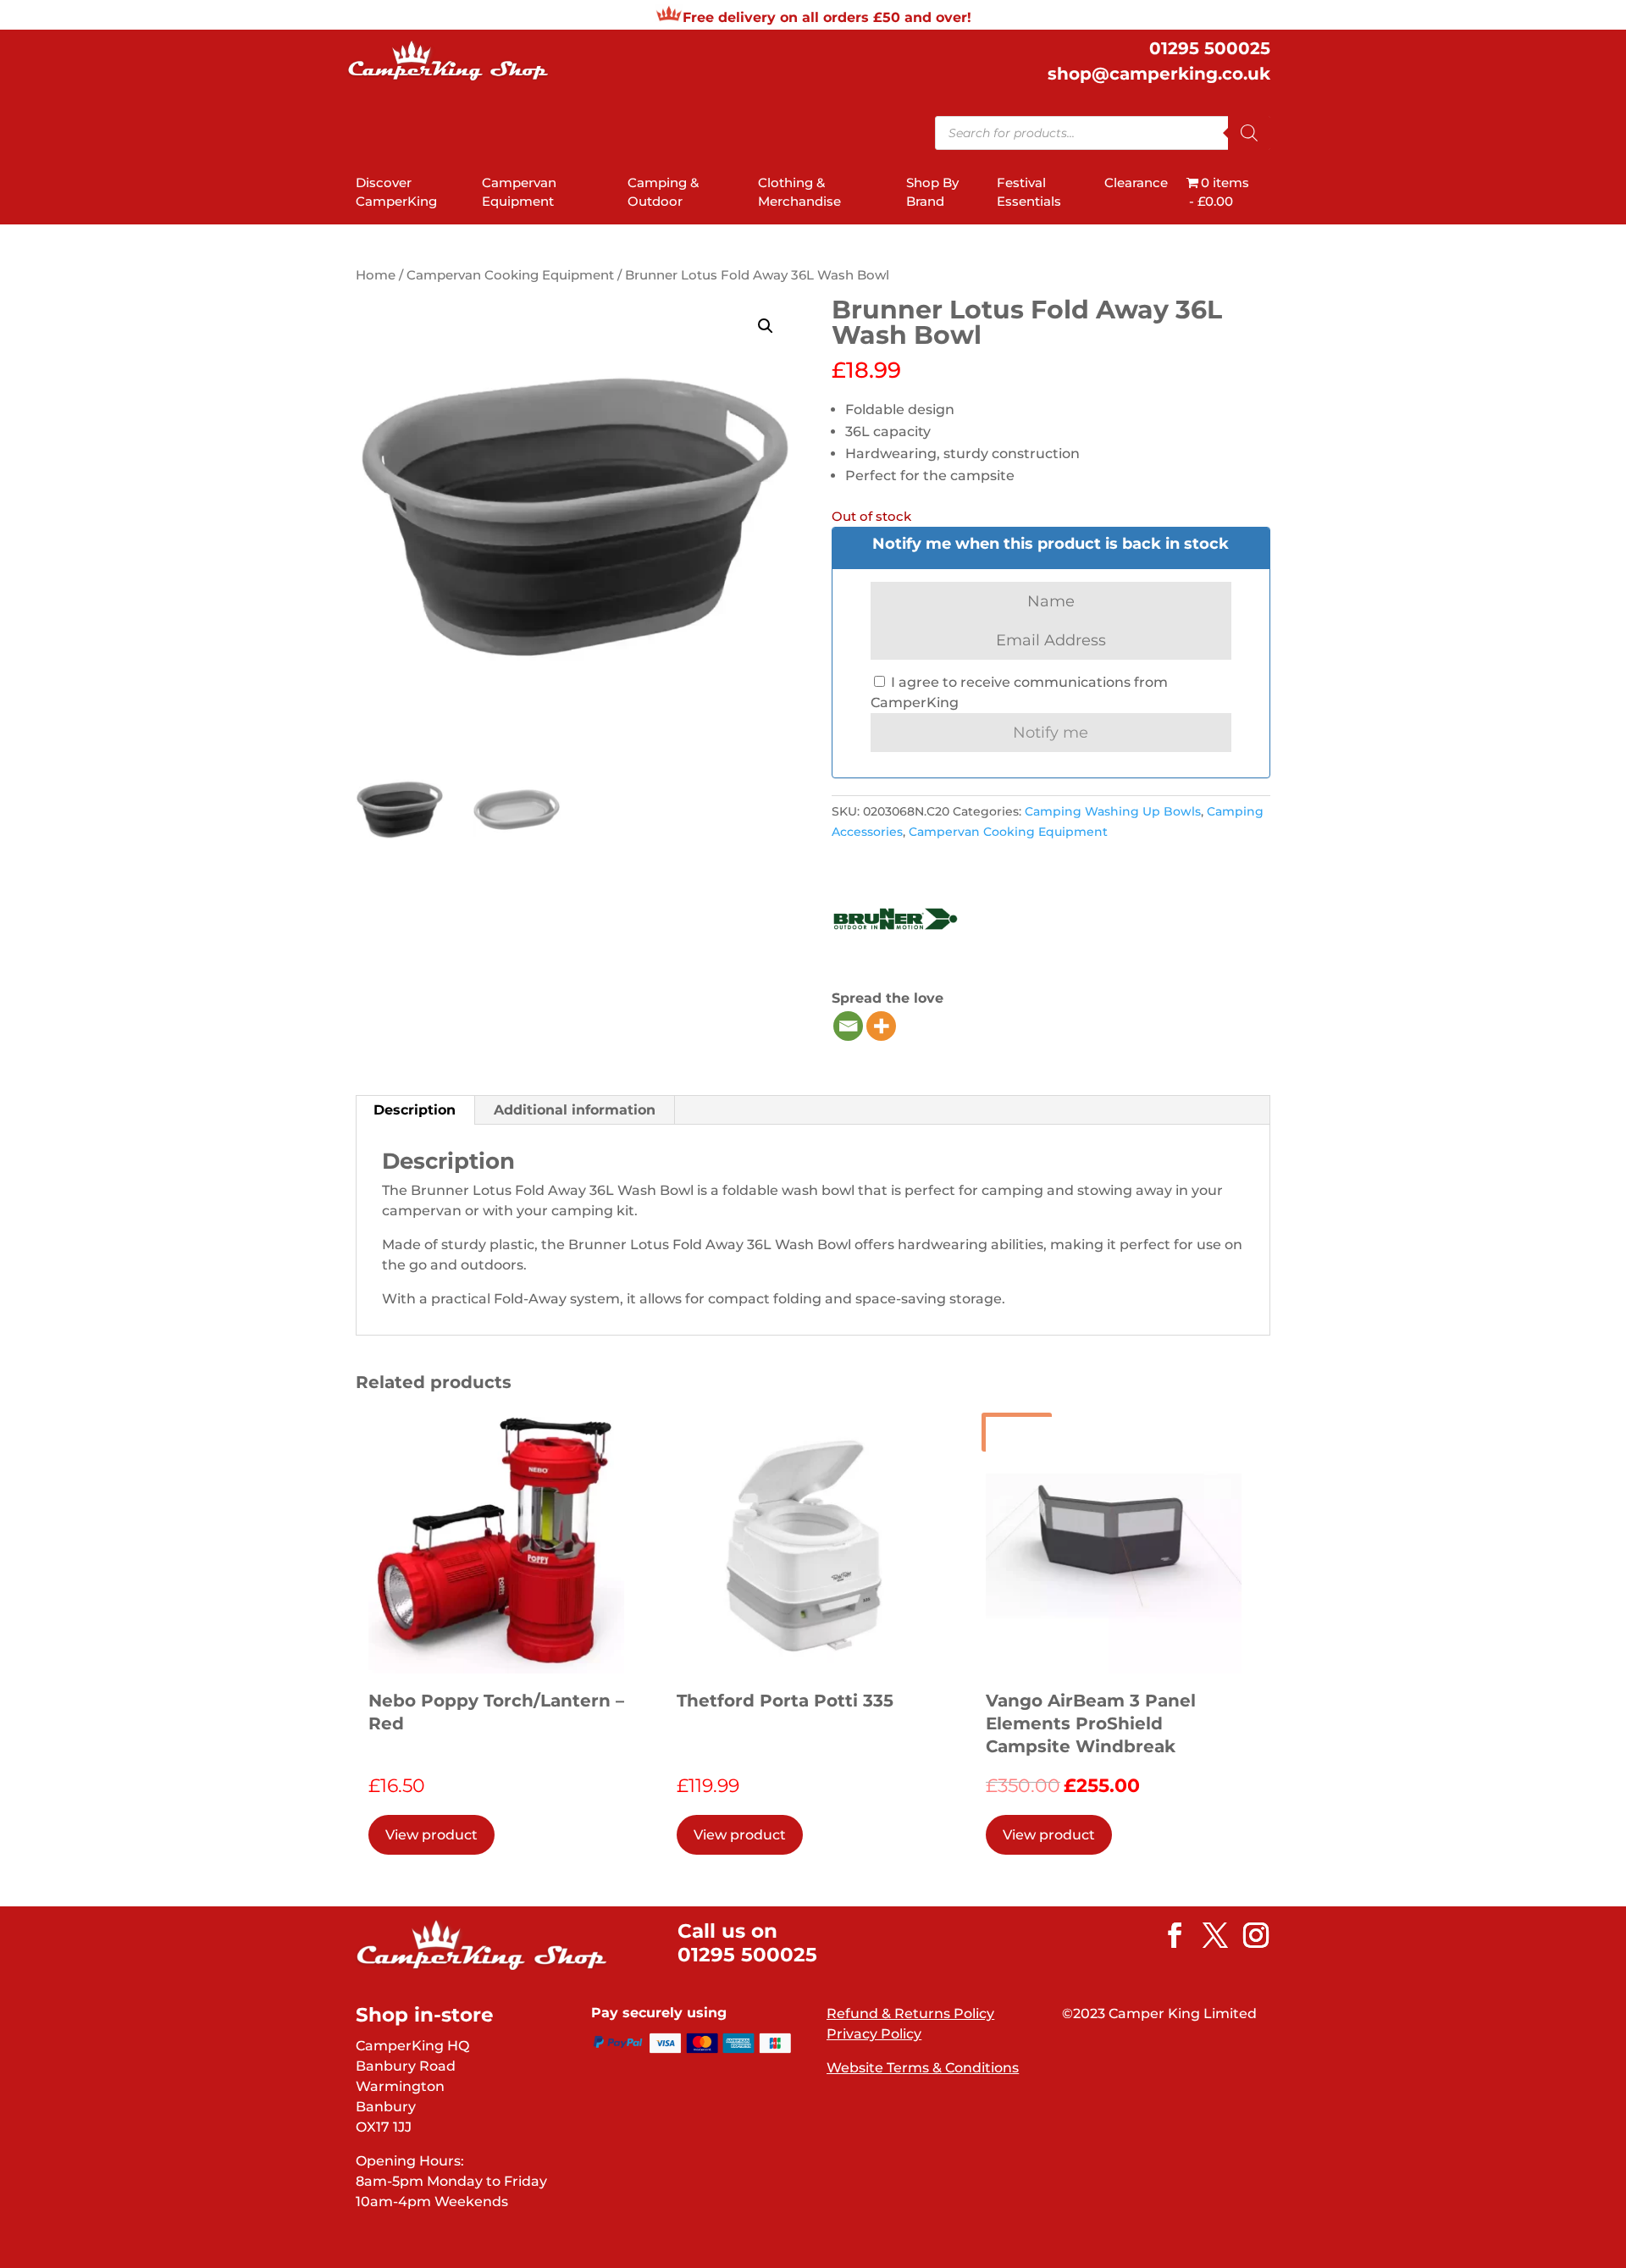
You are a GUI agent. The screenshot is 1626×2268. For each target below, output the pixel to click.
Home (376, 275)
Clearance (1136, 183)
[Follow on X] (1207, 1935)
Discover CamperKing (396, 192)
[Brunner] (895, 922)
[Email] (848, 1026)
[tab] (415, 1110)
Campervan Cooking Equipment (510, 275)
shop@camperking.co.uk (1159, 74)
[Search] (1249, 133)
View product (431, 1835)
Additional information (575, 1110)
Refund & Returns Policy (910, 2014)
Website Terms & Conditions (923, 2068)
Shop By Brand (932, 192)
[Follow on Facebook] (1166, 1935)
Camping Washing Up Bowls (1113, 811)
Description (415, 1110)
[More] (881, 1026)
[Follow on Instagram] (1247, 1935)
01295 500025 (1210, 48)
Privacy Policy (874, 2034)
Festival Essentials (1029, 192)
